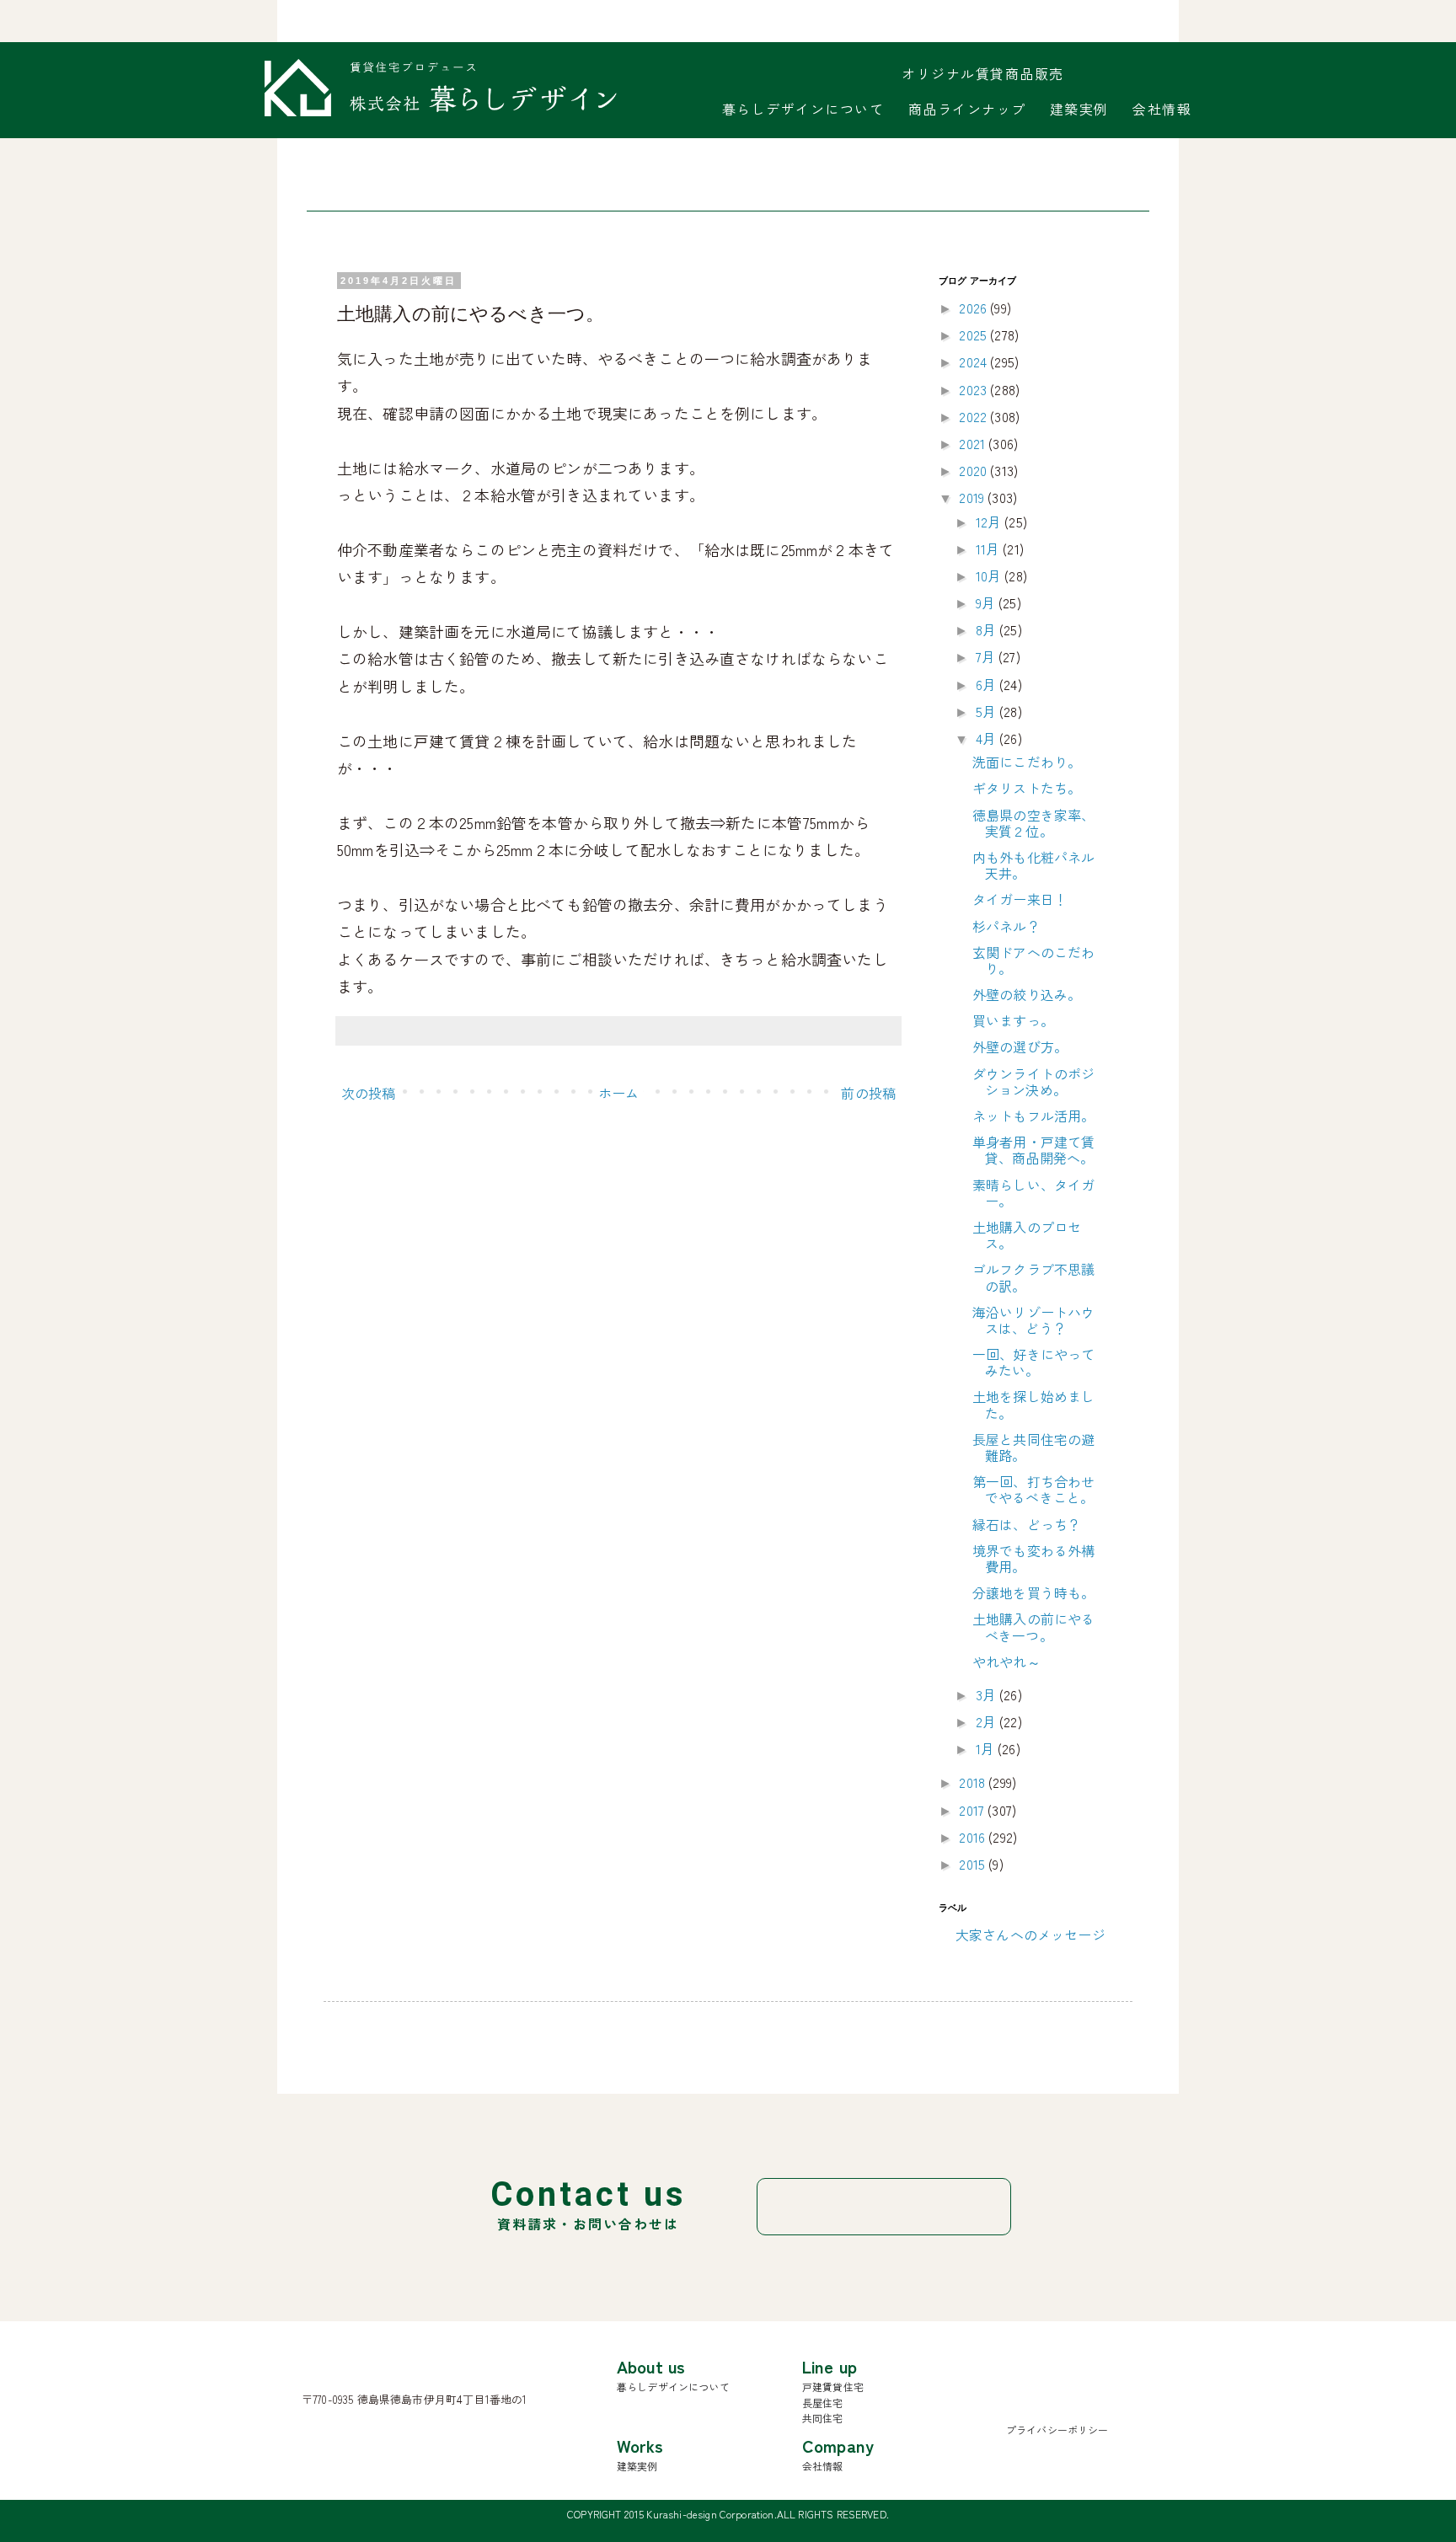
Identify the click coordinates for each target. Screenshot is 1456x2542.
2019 (973, 497)
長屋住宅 (823, 2403)
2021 (974, 443)
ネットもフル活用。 (1033, 1116)
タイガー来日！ (1020, 899)
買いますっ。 (1013, 1020)
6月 (988, 684)
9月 (987, 602)
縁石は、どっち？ (1027, 1524)
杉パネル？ (1006, 926)
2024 (974, 361)
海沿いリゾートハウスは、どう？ (1033, 1320)
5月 (988, 711)
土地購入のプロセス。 (1027, 1235)
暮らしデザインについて (803, 109)
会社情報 (1162, 109)
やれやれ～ (1006, 1662)
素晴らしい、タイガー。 (1033, 1193)
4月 (988, 738)
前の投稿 (868, 1093)
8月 (988, 629)
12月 (990, 522)
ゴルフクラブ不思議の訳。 (1033, 1277)
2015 (974, 1864)
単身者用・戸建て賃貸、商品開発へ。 (1033, 1150)
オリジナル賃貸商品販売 (983, 73)
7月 (987, 656)
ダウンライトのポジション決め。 (1033, 1081)
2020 (974, 470)
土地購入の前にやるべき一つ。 (1033, 1627)
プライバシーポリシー (1057, 2430)
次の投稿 (369, 1093)
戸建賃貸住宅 (833, 2387)
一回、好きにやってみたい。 (1033, 1362)
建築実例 (1079, 109)
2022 (974, 416)
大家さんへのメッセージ (1030, 1935)
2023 (974, 389)
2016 (974, 1837)
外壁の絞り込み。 (1027, 994)
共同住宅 (823, 2418)
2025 (974, 334)
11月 (990, 549)
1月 (987, 1748)
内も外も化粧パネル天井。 (1033, 865)
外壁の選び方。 (1020, 1046)
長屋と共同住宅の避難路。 (1033, 1447)
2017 (973, 1810)
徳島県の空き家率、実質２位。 (1033, 823)
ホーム (618, 1093)
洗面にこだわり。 (1027, 762)
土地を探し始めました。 (1033, 1404)
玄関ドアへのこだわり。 (1033, 960)
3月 (988, 1694)
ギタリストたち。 (1027, 788)
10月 (990, 575)
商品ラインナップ (967, 109)
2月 (988, 1721)
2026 (974, 308)
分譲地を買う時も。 (1033, 1592)
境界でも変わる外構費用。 (1033, 1558)
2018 (974, 1782)
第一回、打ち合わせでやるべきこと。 (1033, 1489)
